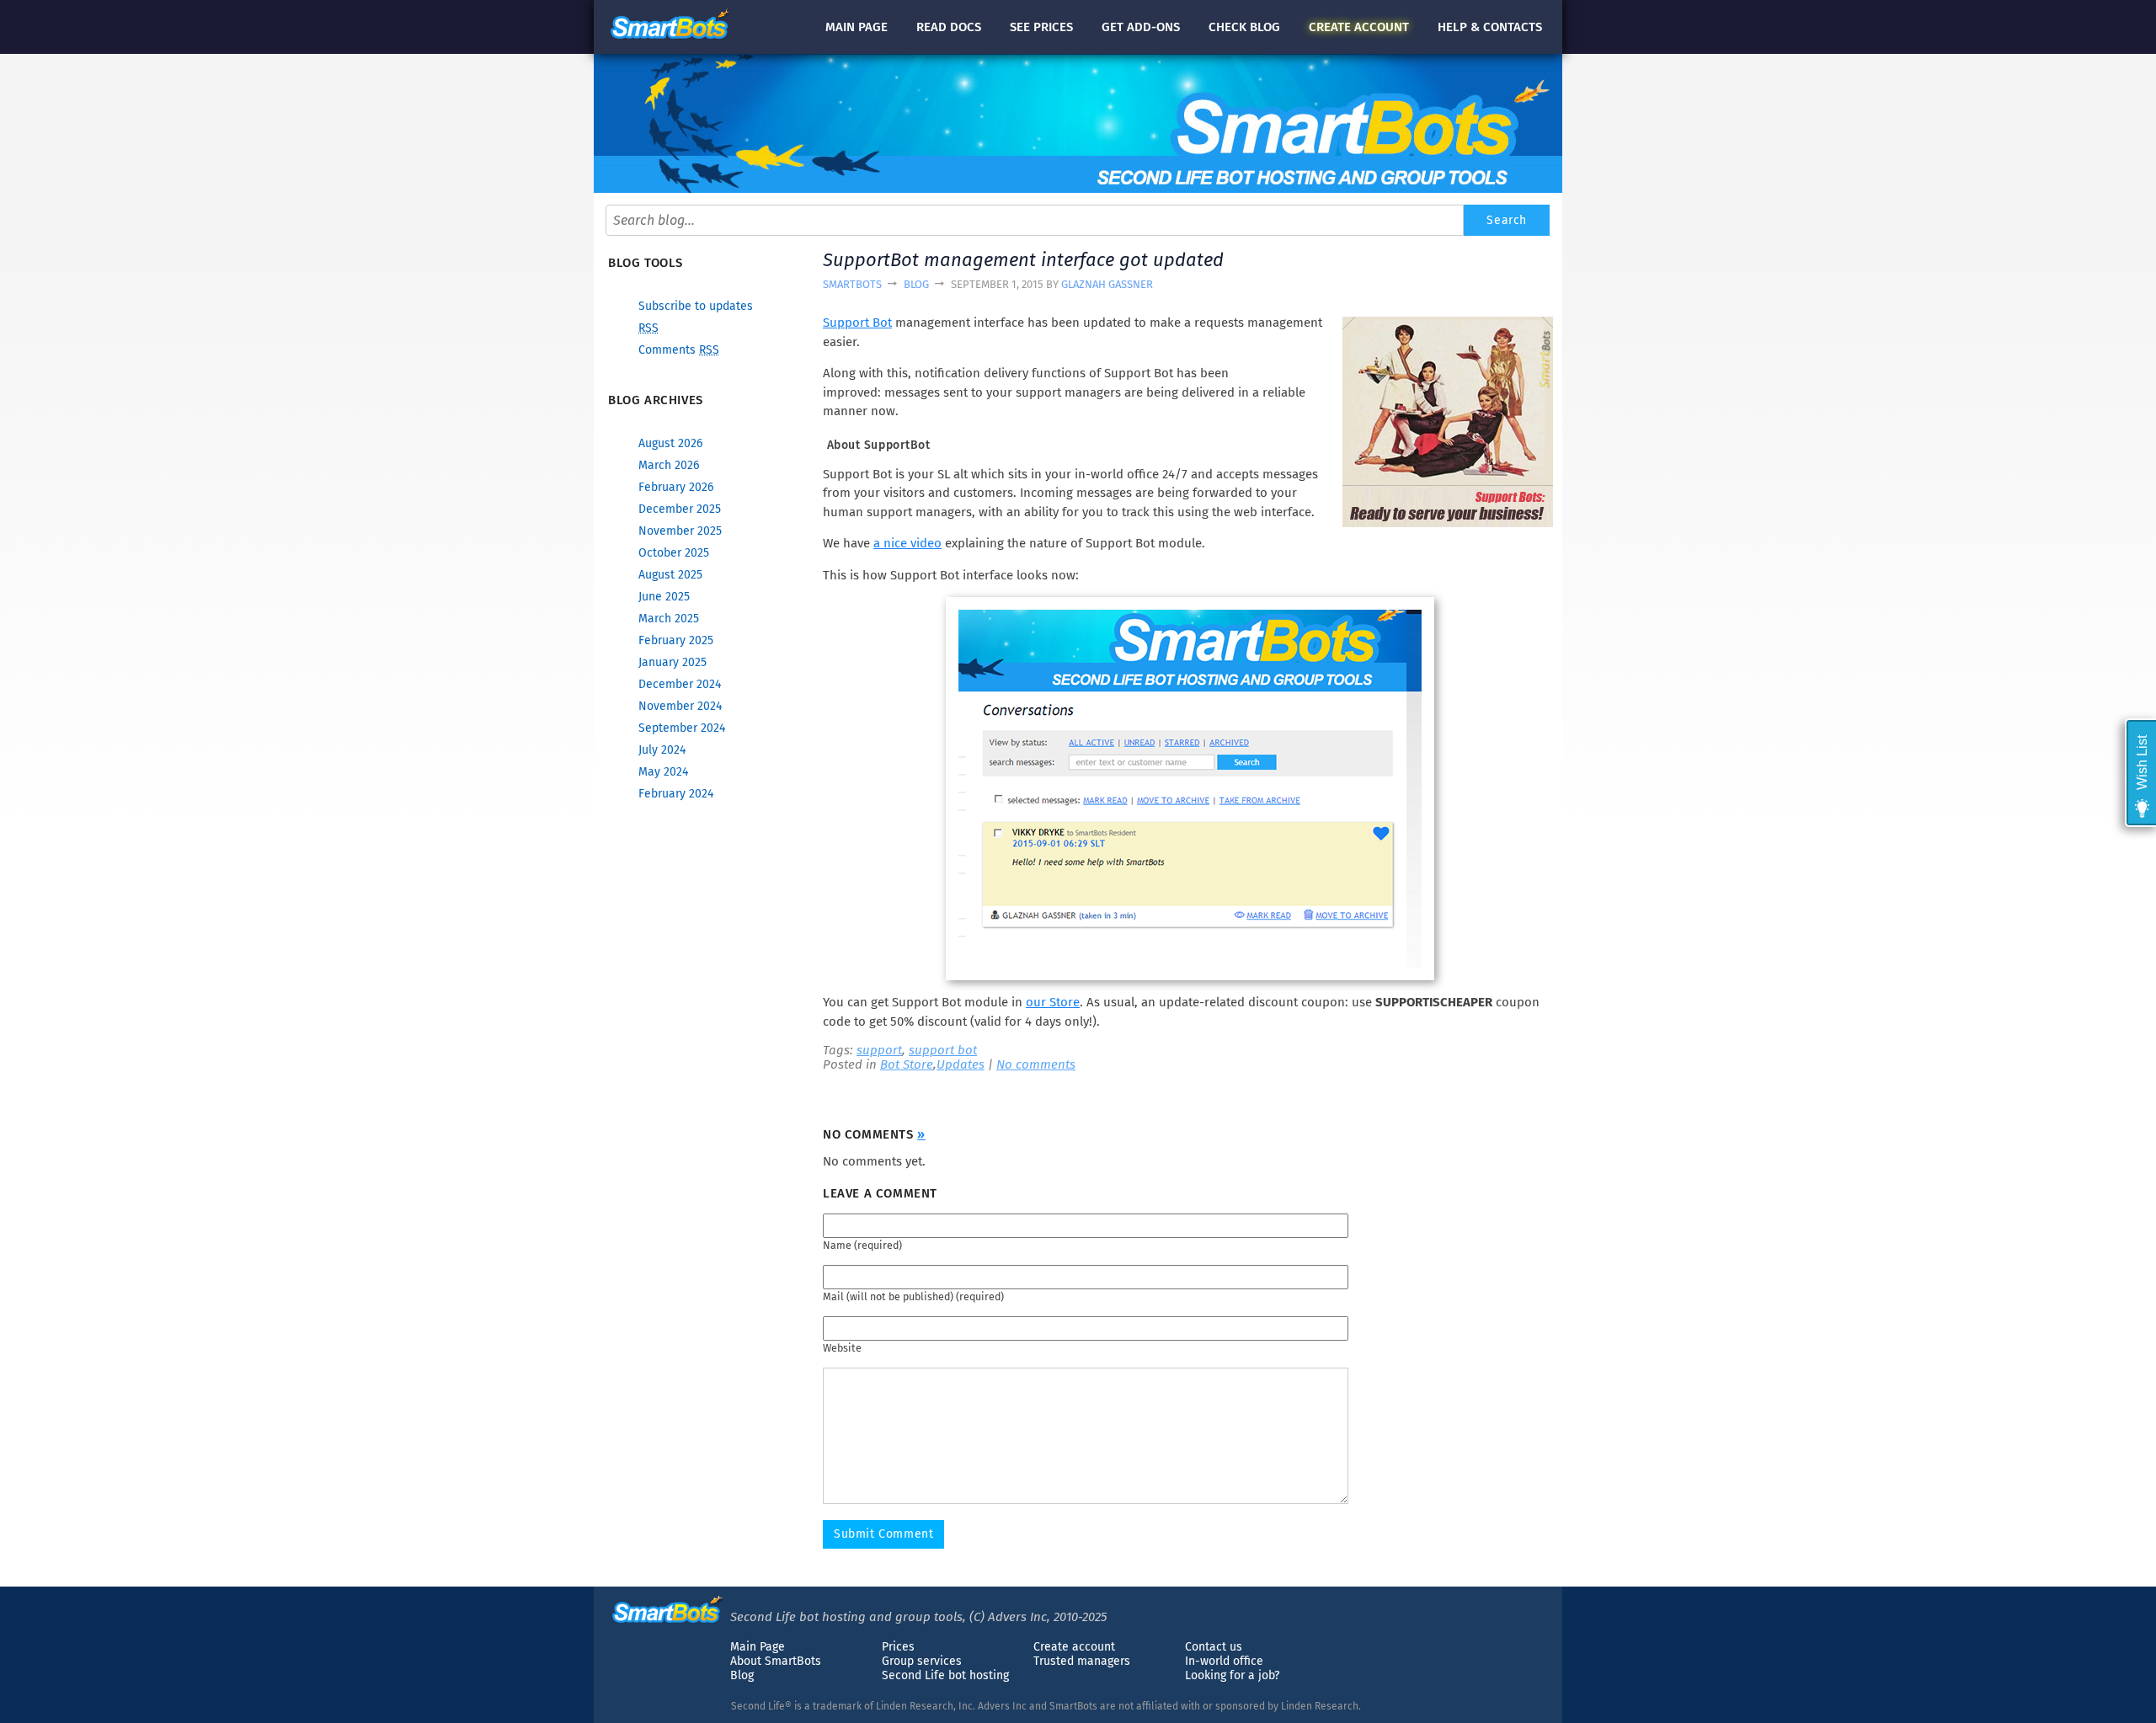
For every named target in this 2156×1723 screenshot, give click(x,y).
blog (1244, 27)
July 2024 (662, 750)
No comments (1036, 1064)
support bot (943, 1050)
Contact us (1214, 1647)
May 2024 (663, 772)
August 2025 (670, 575)
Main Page (758, 1647)
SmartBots (852, 284)
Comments (679, 350)
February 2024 (676, 794)
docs (949, 27)
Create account (1074, 1647)
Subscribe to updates (696, 306)
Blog (916, 284)
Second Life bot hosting (945, 1675)
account (1359, 27)
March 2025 (669, 619)
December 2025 (680, 509)
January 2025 (672, 662)
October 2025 (674, 553)
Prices (898, 1647)
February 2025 (676, 640)
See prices (1041, 27)
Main (857, 27)
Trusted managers (1082, 1661)
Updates (961, 1064)
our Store (1053, 1002)
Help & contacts (1490, 27)
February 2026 (676, 487)
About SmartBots (776, 1661)
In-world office (1224, 1661)
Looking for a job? (1232, 1675)
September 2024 (682, 728)
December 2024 (680, 684)
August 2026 (670, 443)
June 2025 (664, 597)
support (879, 1050)
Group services (922, 1661)
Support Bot (857, 323)
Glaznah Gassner (1107, 284)
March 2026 (669, 465)
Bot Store (907, 1064)
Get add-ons (1141, 27)
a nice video (907, 543)
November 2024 (680, 706)
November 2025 (680, 531)
